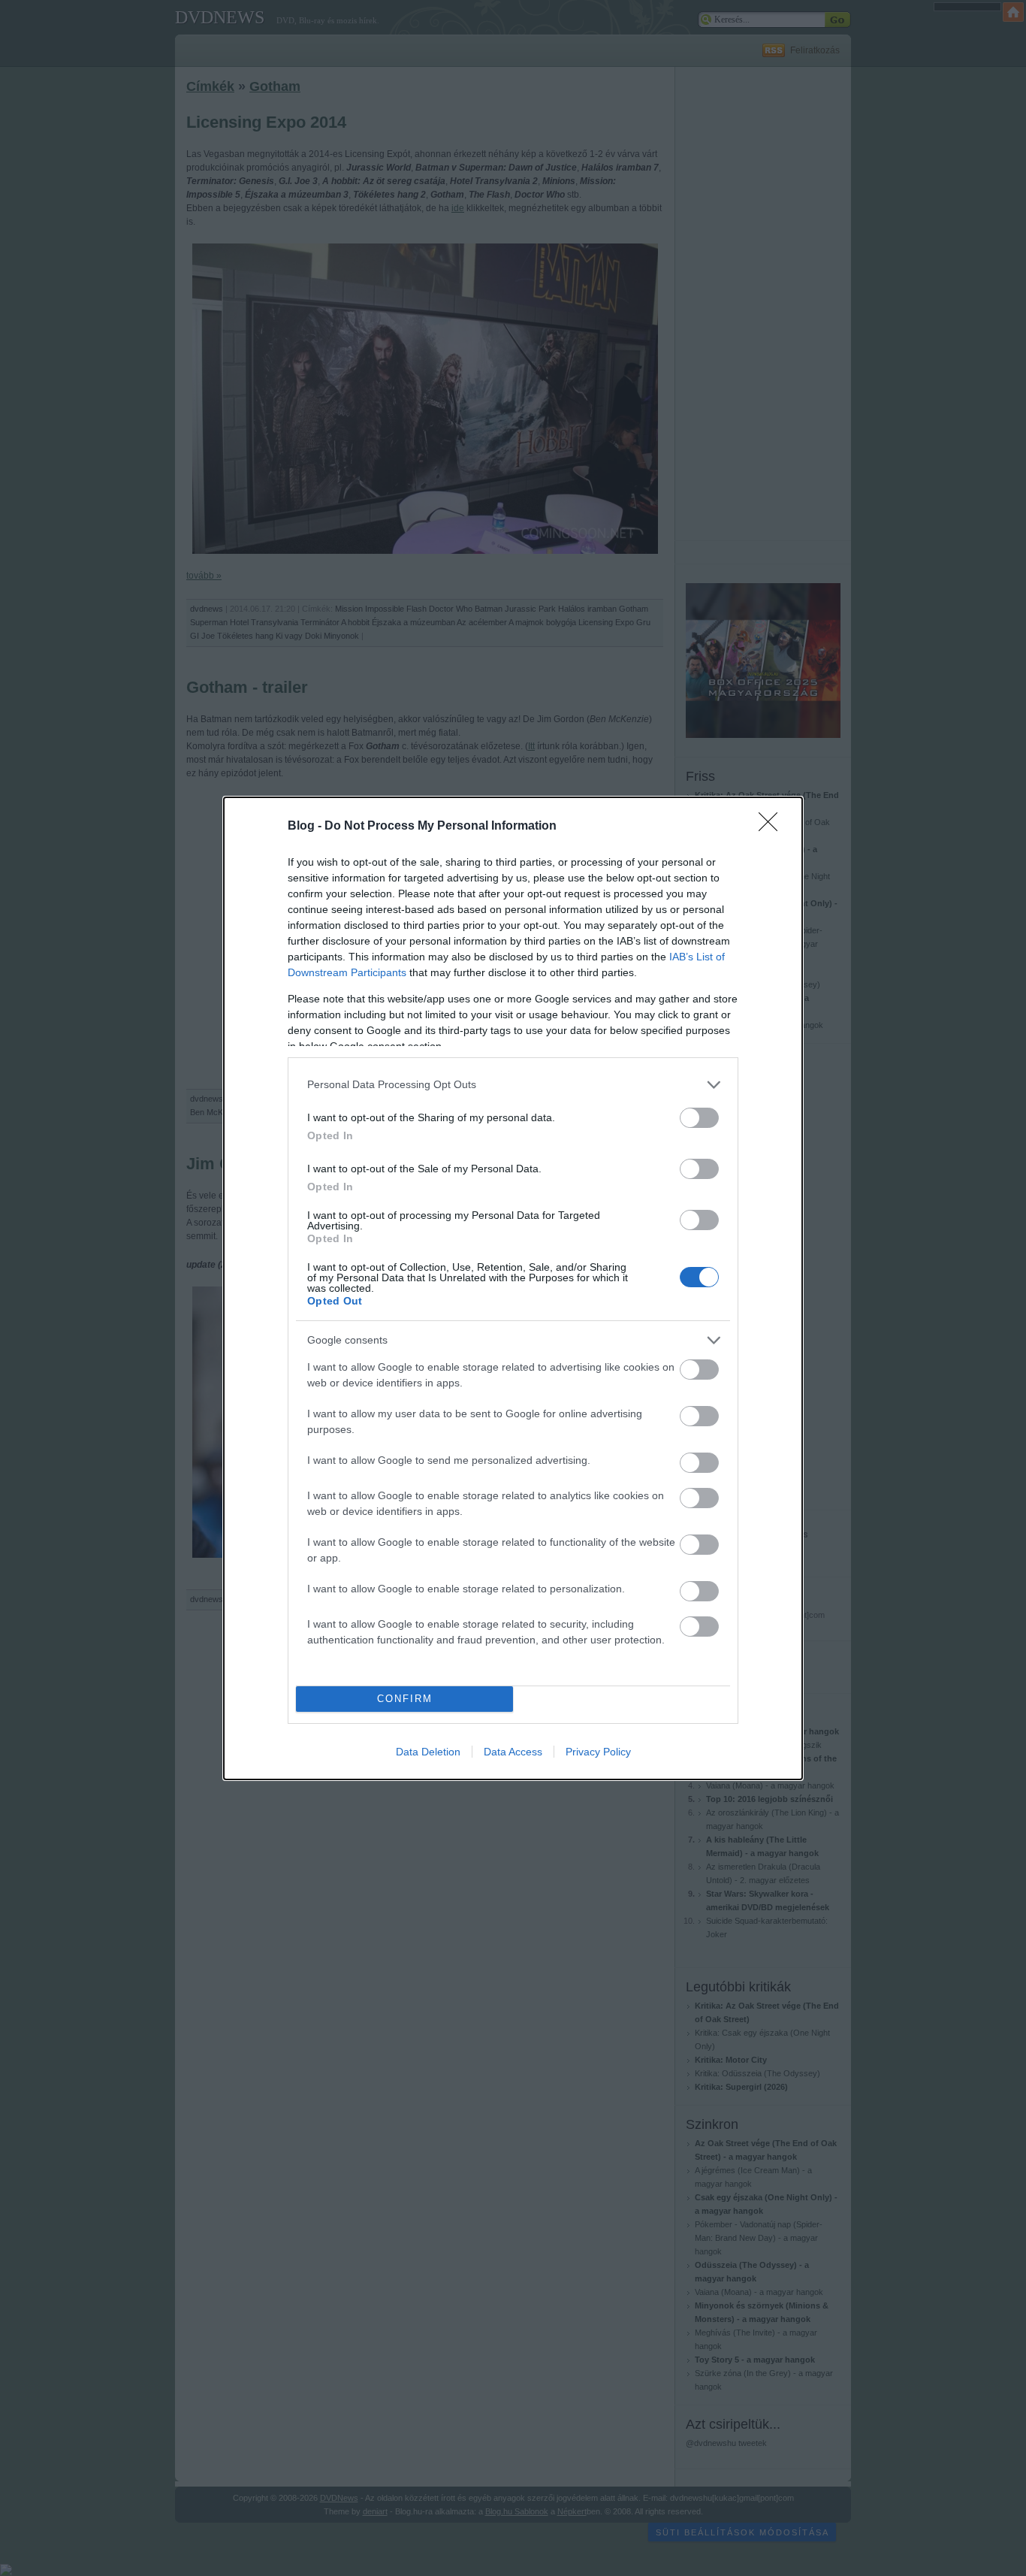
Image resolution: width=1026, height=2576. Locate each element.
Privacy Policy (598, 1752)
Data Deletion (428, 1752)
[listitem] (513, 1085)
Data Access (513, 1752)
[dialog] (513, 1288)
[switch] (699, 1118)
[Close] (773, 827)
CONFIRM (405, 1699)
